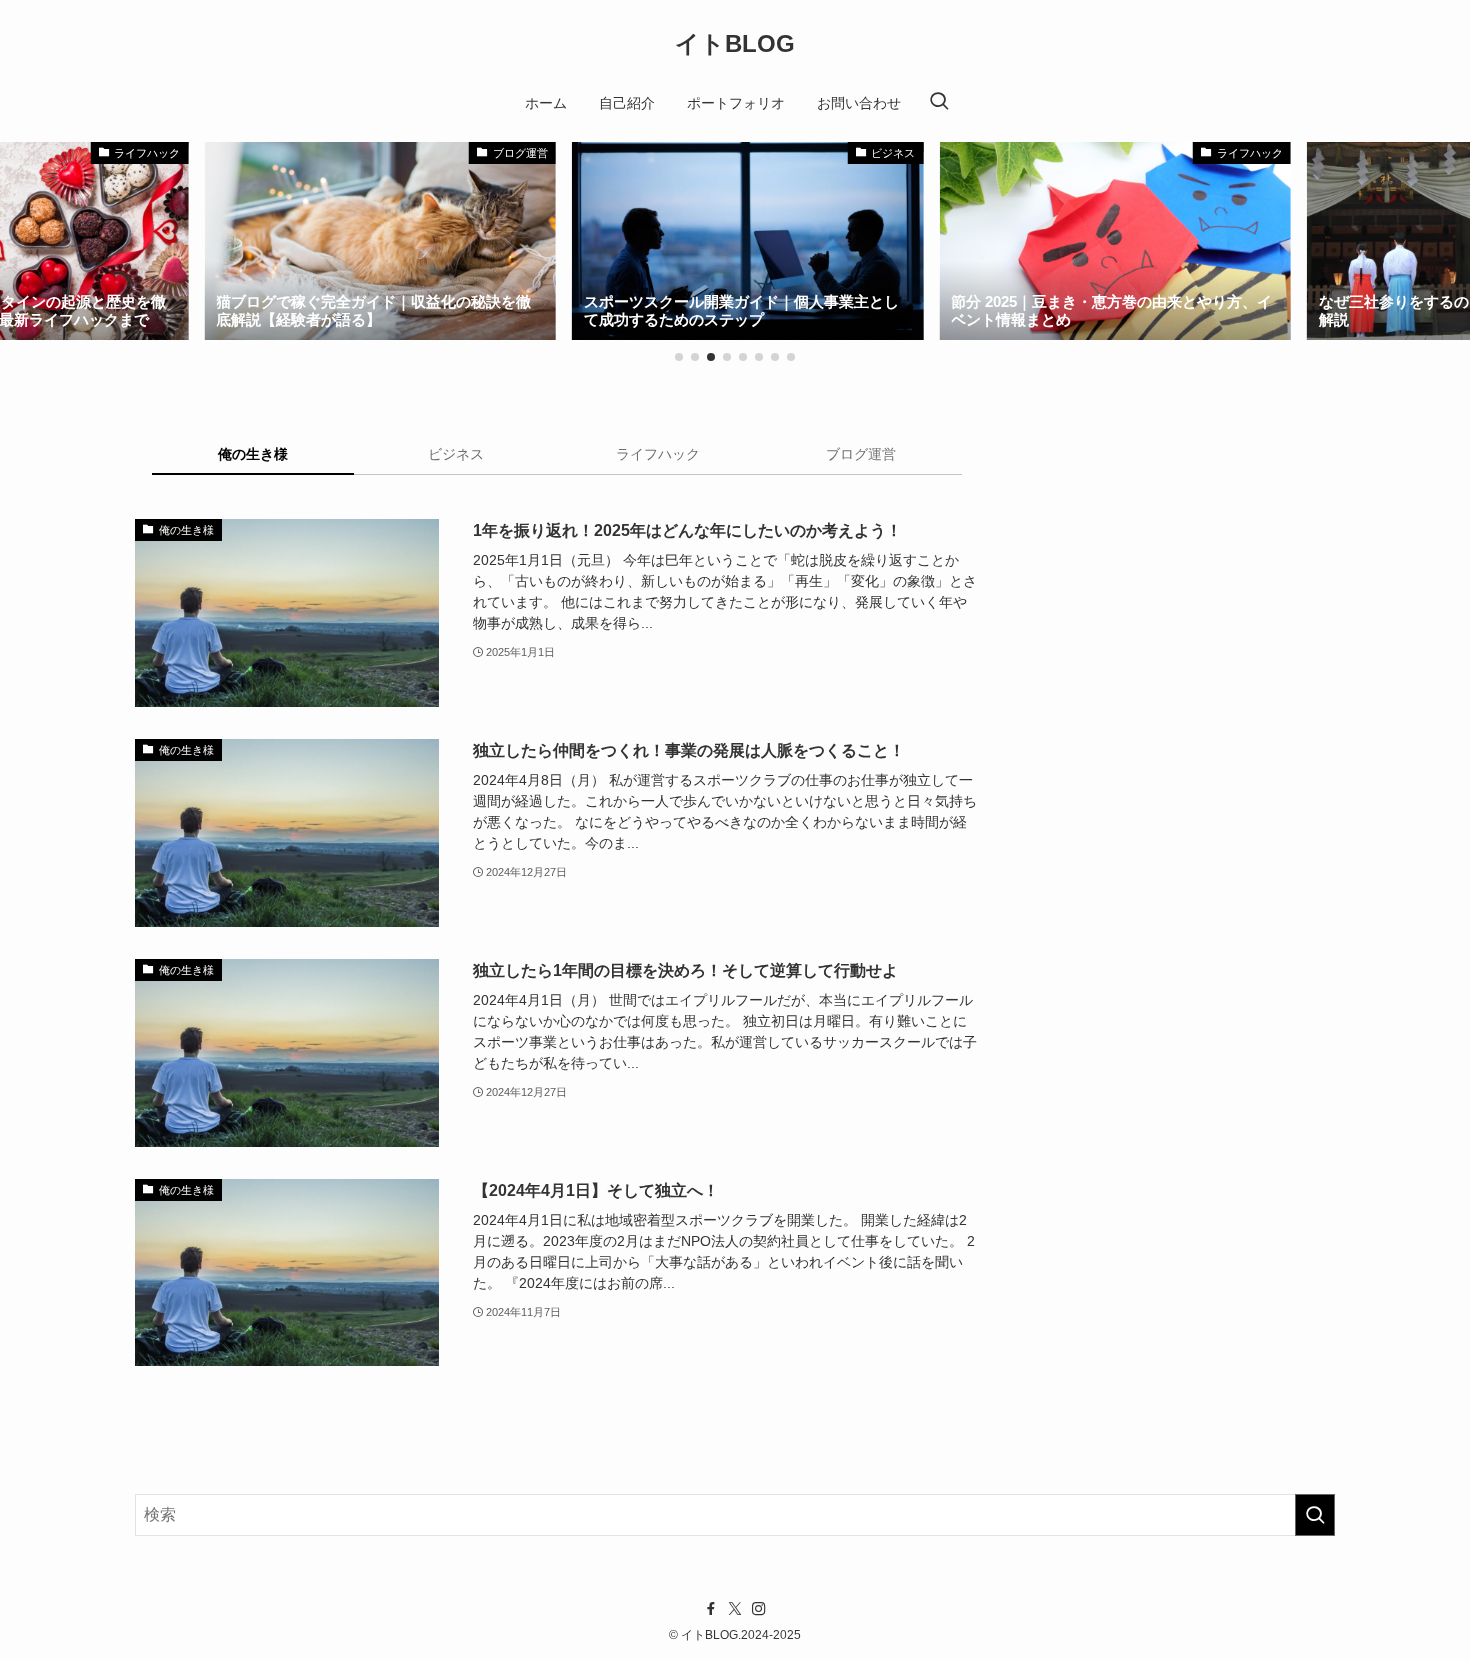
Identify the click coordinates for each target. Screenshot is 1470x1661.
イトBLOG (735, 44)
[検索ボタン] (939, 103)
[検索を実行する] (1315, 1515)
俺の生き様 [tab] (253, 454)
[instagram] (759, 1609)
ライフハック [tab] (658, 454)
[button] (679, 357)
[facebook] (711, 1609)
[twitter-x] (735, 1609)
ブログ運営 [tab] (861, 454)
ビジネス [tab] (456, 454)
